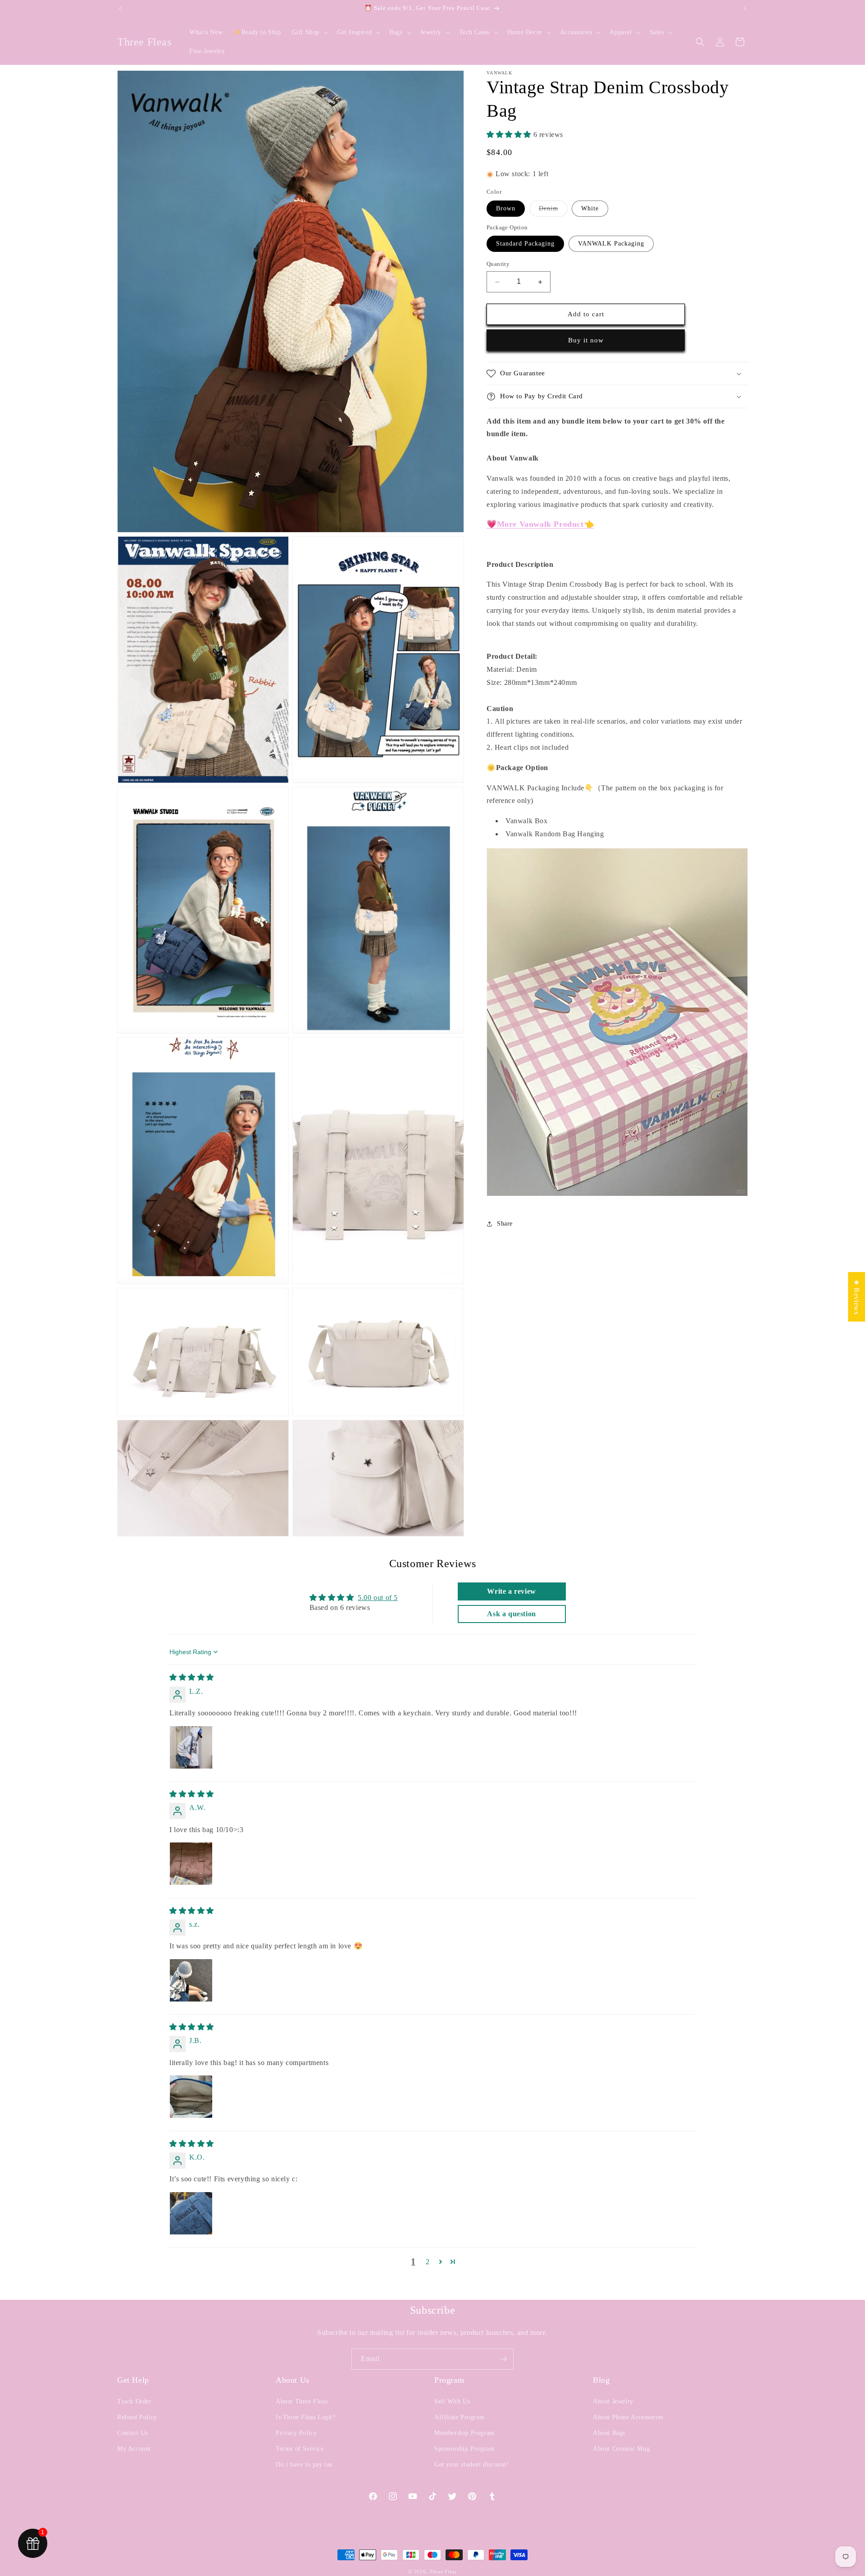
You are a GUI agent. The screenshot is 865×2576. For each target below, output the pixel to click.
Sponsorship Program (464, 2449)
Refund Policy (137, 2417)
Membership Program (464, 2433)
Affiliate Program (459, 2417)
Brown (506, 208)
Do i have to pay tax (304, 2464)
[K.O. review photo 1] (191, 2213)
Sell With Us (452, 2401)
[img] (192, 1677)
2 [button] (428, 2262)
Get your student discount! (472, 2464)
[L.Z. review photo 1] (191, 1747)
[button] (309, 32)
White (590, 208)
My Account (134, 2449)
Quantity (498, 264)
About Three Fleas (302, 2401)
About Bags (609, 2433)
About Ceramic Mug (621, 2449)
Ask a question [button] (511, 1614)
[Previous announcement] (120, 9)
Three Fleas (443, 2571)
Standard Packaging (525, 244)
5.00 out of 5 (378, 1598)
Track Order (134, 2401)
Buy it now (586, 340)
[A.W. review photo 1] (191, 1864)
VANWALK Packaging (611, 244)
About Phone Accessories (628, 2417)
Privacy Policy (296, 2433)
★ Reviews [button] (857, 1296)
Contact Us (132, 2433)
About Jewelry (613, 2401)
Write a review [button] (511, 1591)
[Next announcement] (745, 9)
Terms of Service (300, 2449)
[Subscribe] (503, 2359)
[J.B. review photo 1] (191, 2097)
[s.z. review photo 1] (191, 1980)
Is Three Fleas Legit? (306, 2417)
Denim (553, 211)
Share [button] (505, 1224)
